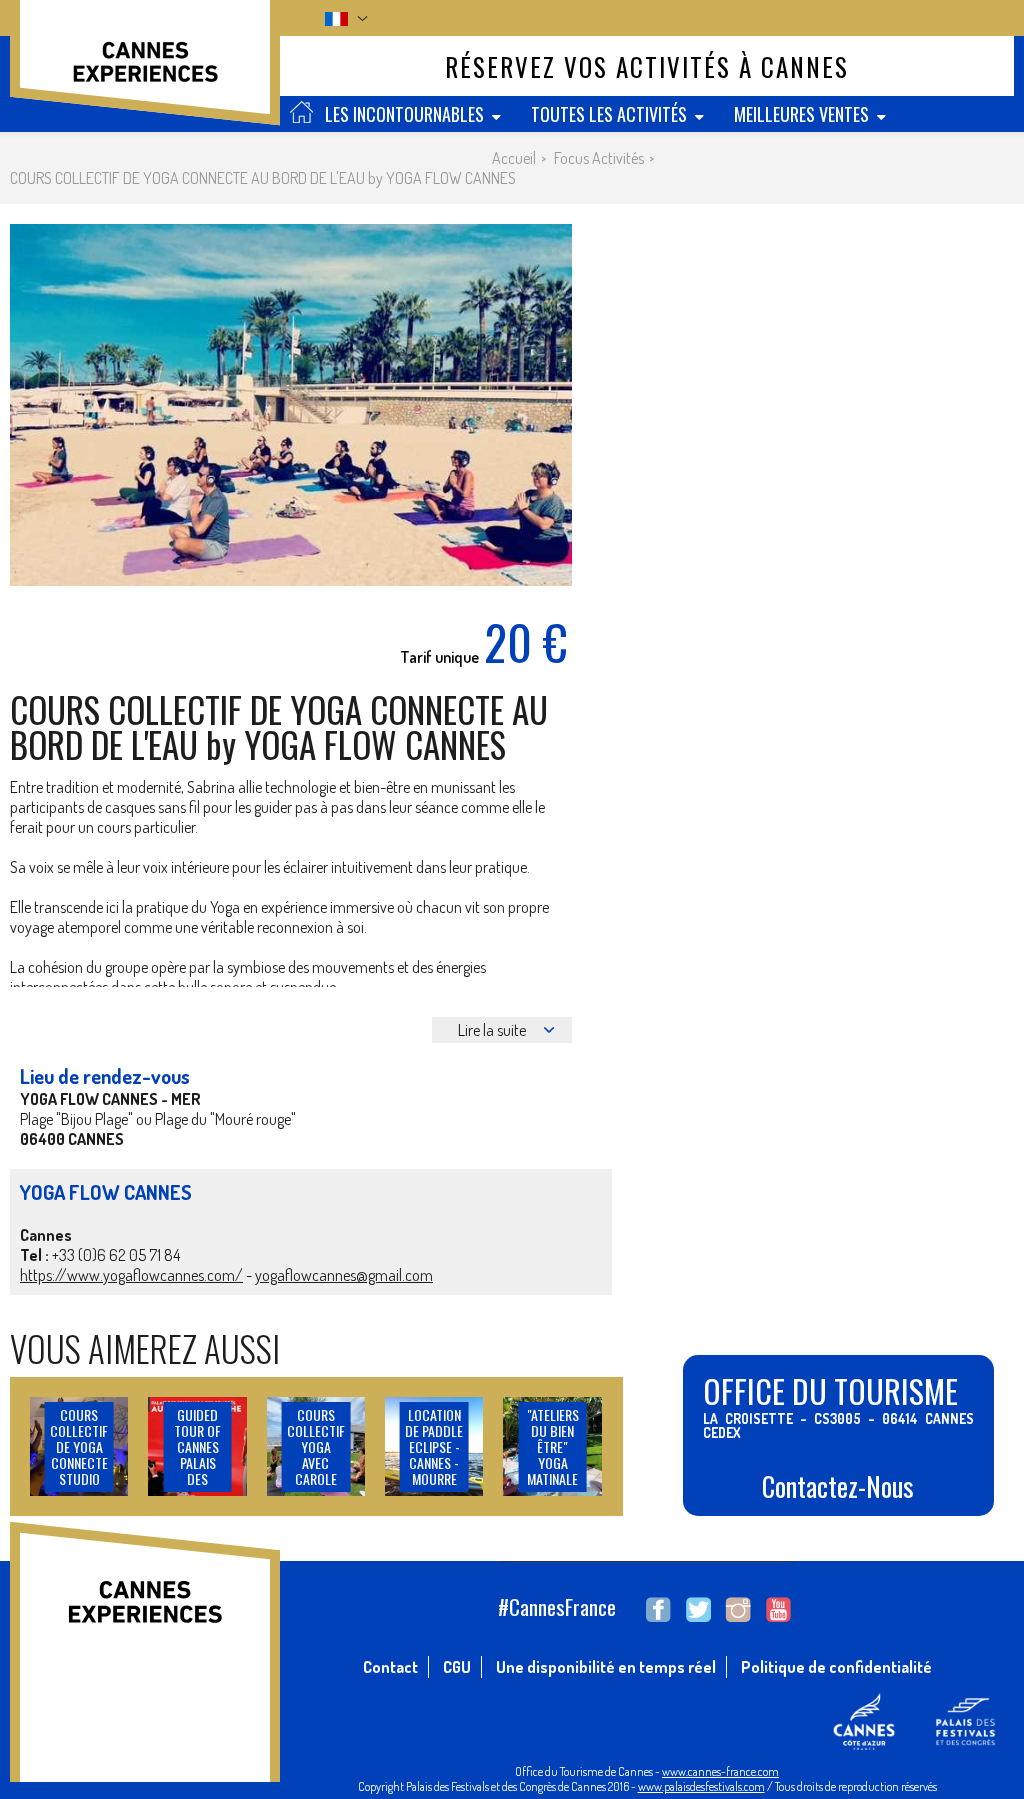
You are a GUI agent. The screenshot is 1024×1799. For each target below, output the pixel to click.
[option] (291, 405)
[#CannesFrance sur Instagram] (738, 1609)
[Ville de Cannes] (864, 1744)
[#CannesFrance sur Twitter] (698, 1609)
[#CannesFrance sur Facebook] (658, 1609)
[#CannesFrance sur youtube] (778, 1609)
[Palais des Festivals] (964, 1744)
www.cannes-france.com (720, 1771)
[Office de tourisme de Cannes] (145, 73)
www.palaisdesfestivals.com (701, 1786)
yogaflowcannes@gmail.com (344, 1275)
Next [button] (530, 405)
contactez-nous (838, 1486)
